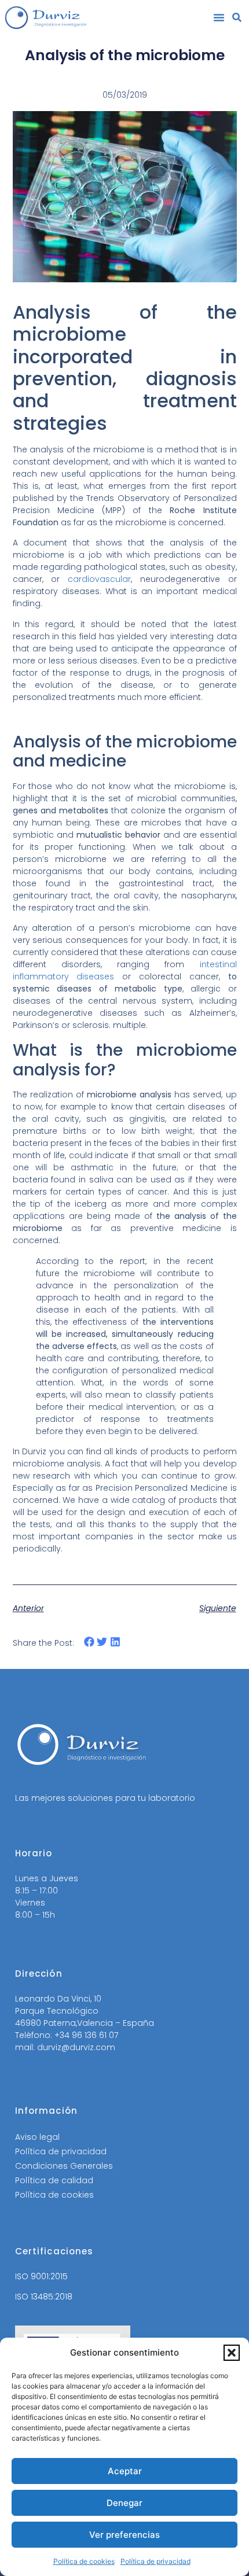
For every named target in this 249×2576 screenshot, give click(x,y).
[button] (232, 2353)
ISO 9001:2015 (41, 2276)
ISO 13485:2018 (44, 2297)
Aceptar (125, 2471)
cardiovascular (99, 579)
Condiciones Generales (64, 2166)
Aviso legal (37, 2137)
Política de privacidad (155, 2561)
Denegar (124, 2503)
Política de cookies (84, 2561)
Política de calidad (54, 2180)
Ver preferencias (124, 2535)
